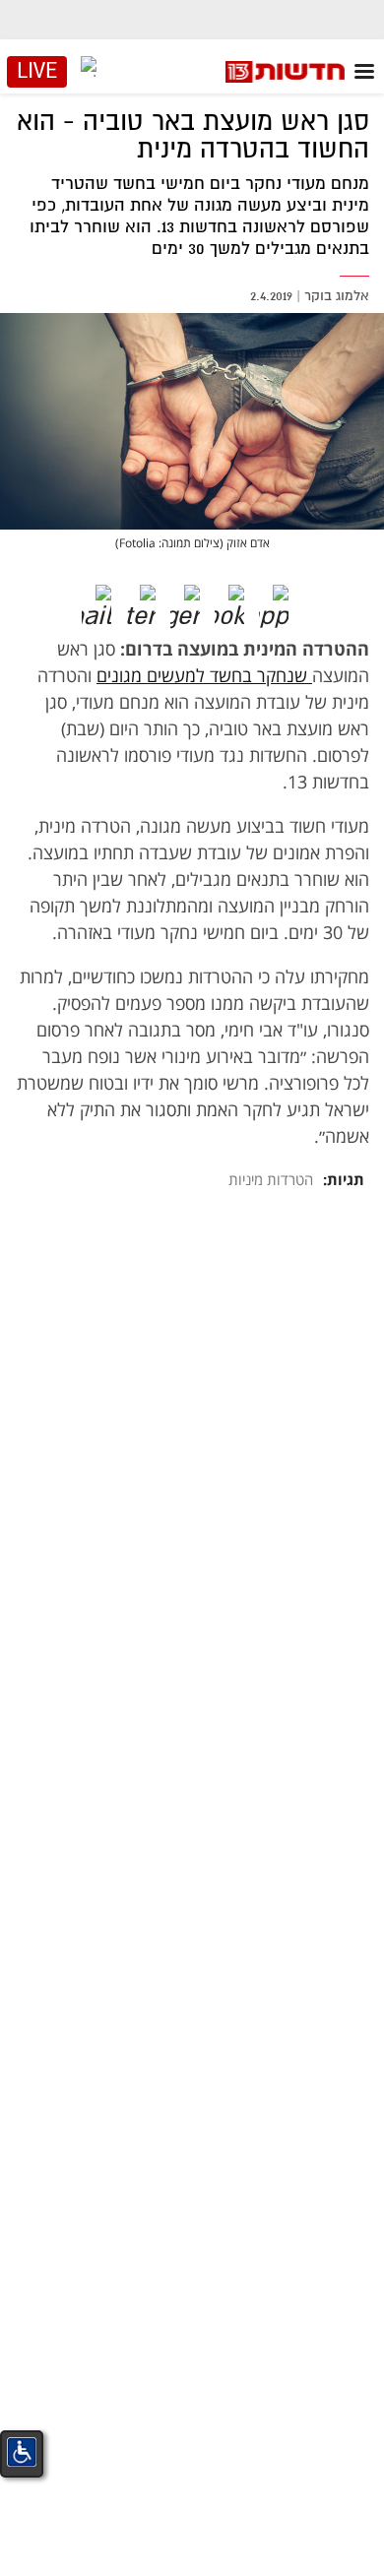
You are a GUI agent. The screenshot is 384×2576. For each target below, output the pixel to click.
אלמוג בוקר (337, 296)
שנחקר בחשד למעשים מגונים (204, 675)
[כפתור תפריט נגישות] (22, 2452)
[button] (288, 599)
